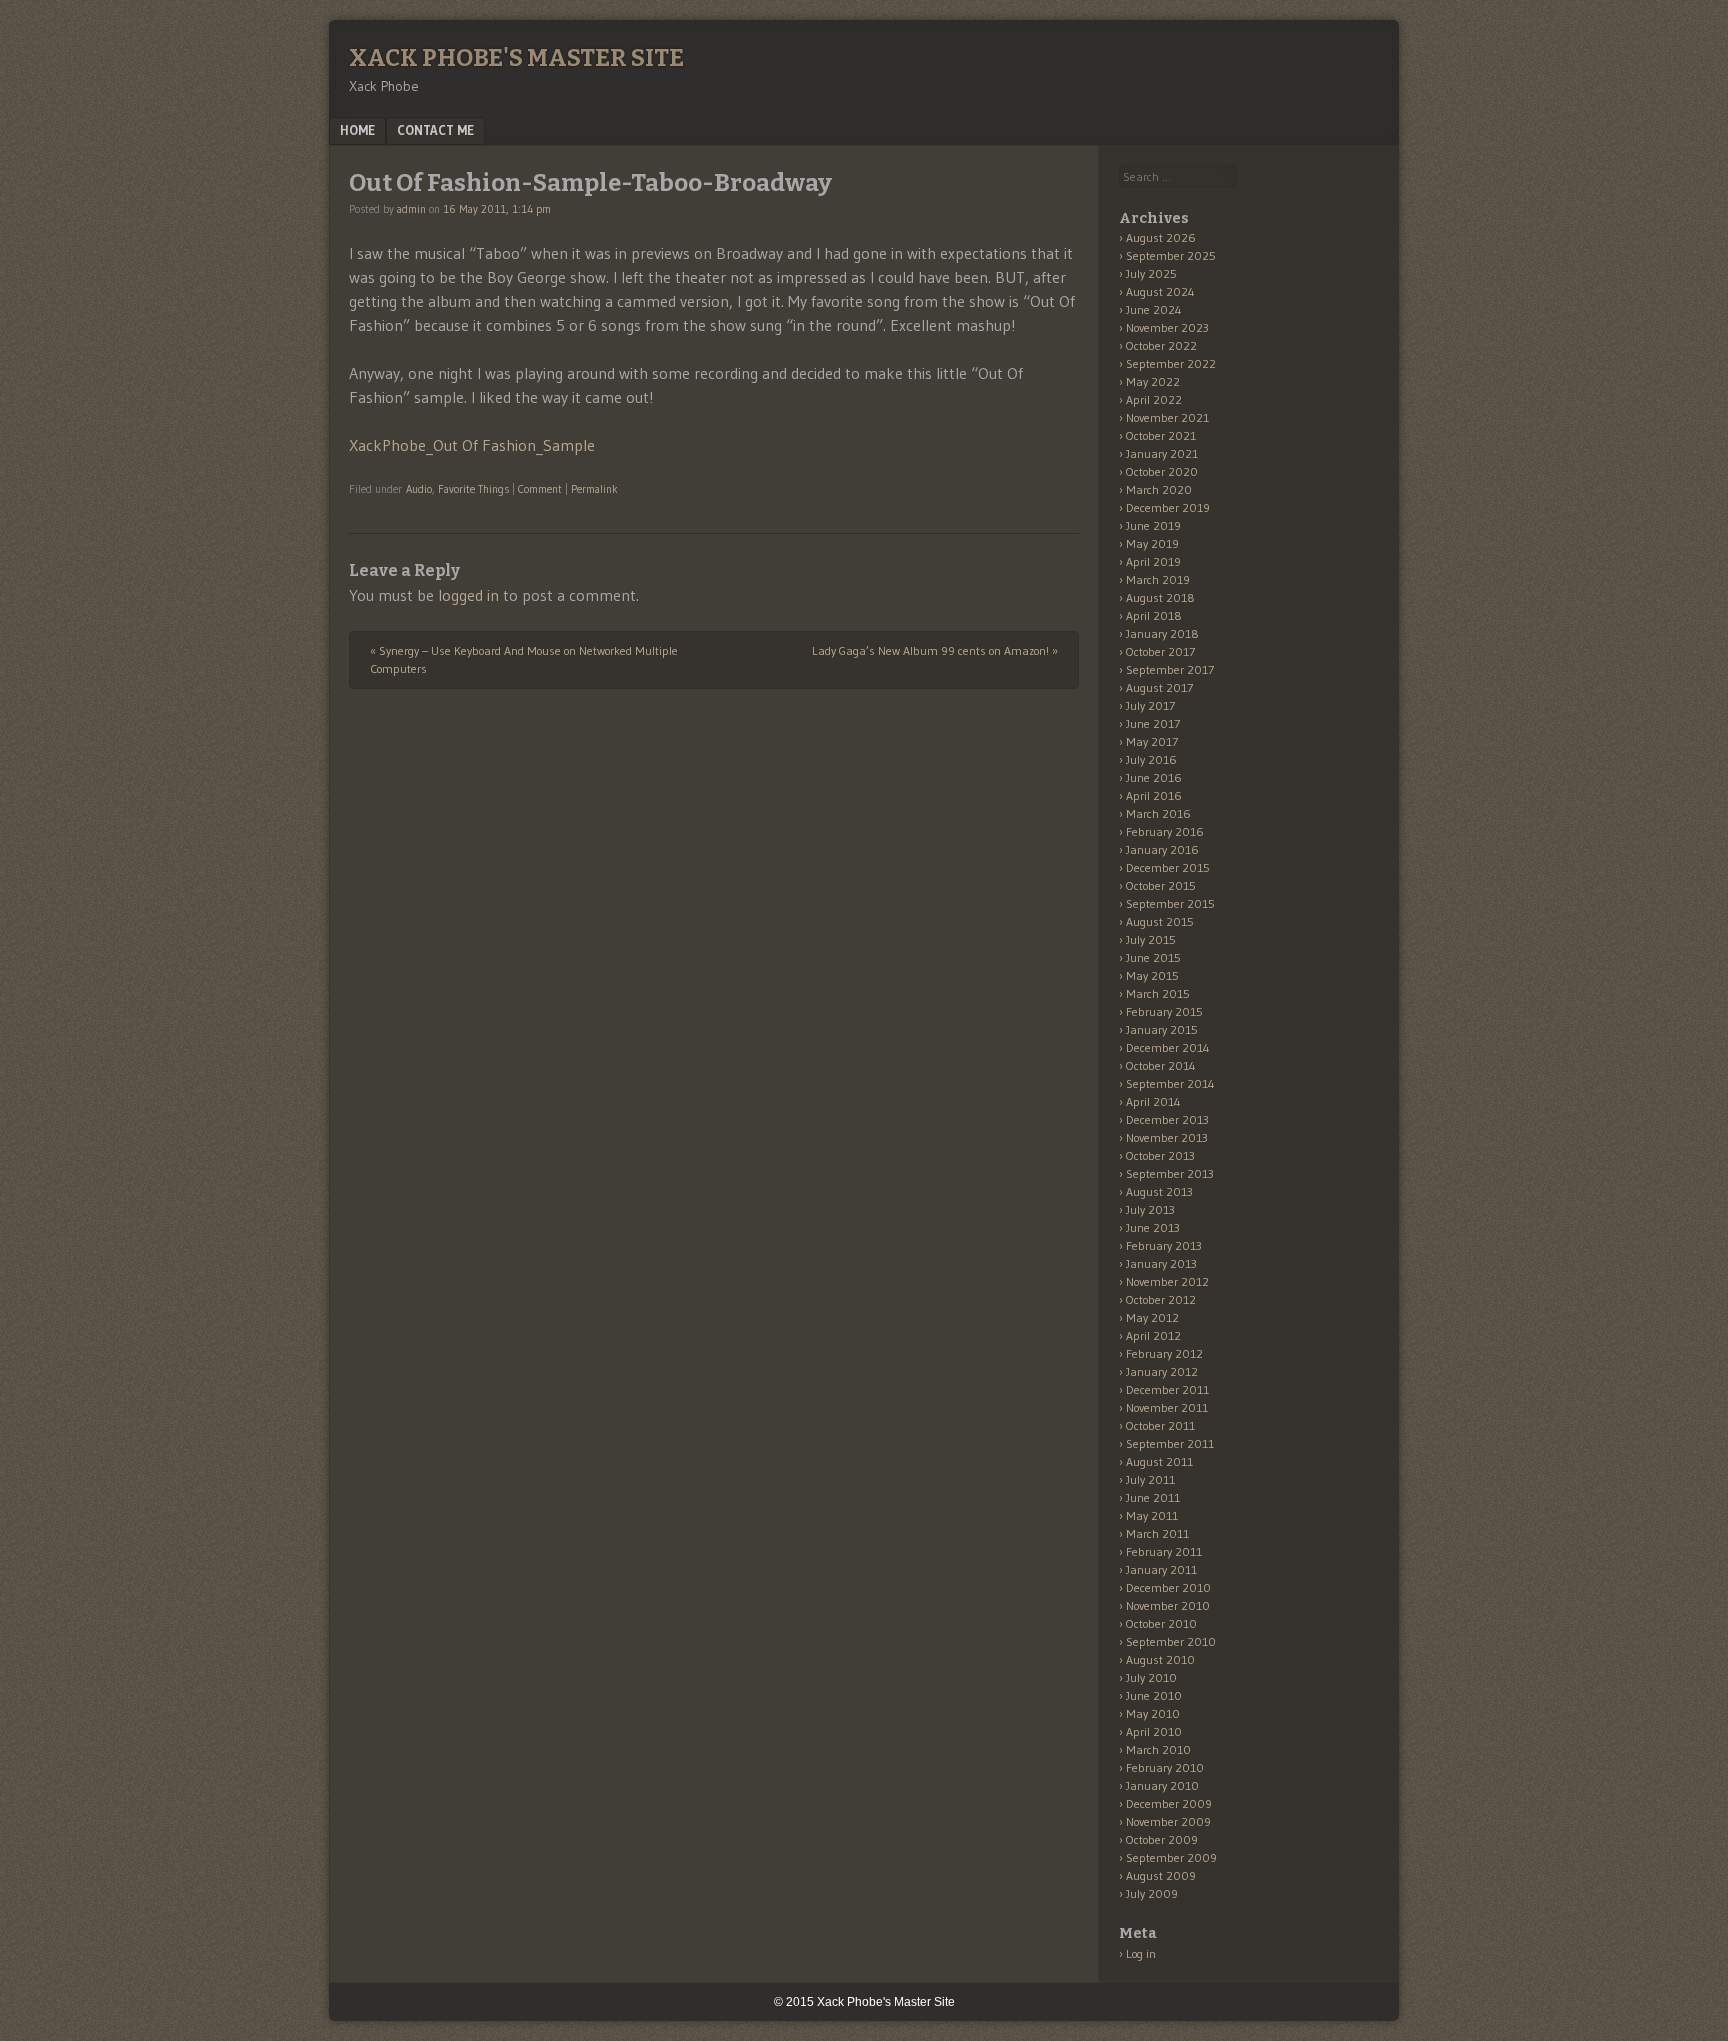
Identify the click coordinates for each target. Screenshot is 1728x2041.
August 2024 (1160, 291)
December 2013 (1167, 1119)
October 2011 (1160, 1425)
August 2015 (1160, 921)
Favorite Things (473, 489)
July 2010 (1151, 1677)
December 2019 (1168, 507)
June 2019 (1153, 525)
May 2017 (1152, 741)
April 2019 (1153, 561)
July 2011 (1150, 1479)
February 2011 (1164, 1551)
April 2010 (1154, 1731)
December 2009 (1169, 1803)
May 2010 (1153, 1713)
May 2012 (1152, 1317)
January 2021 (1162, 453)
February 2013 (1164, 1245)
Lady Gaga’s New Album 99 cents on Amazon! (935, 650)
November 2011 (1167, 1407)
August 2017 (1159, 687)
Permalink (594, 489)
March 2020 (1159, 489)
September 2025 (1171, 255)
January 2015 (1162, 1029)
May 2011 (1152, 1515)
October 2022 (1161, 345)
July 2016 (1151, 759)
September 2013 (1170, 1173)
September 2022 (1171, 363)
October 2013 (1160, 1155)
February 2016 (1165, 831)
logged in (468, 595)
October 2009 (1162, 1839)
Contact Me (435, 130)
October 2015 (1161, 885)
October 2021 (1161, 435)
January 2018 (1162, 633)
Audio (419, 489)
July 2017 (1150, 705)
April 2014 (1153, 1101)
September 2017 (1170, 669)
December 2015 (1168, 867)
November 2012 (1167, 1281)
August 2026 (1161, 237)
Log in (1141, 1953)
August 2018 (1160, 597)
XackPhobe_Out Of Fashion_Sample (472, 445)
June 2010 (1154, 1695)
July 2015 (1151, 939)
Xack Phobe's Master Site (516, 58)
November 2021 (1167, 417)
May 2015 (1152, 975)
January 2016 (1162, 849)
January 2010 (1162, 1785)
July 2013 (1150, 1209)
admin (411, 209)
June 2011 (1153, 1497)
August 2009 (1161, 1875)
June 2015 (1153, 957)
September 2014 (1170, 1083)
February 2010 (1165, 1767)
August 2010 (1160, 1659)
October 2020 (1162, 471)
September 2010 (1171, 1641)
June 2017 (1153, 723)
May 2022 (1153, 381)
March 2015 (1158, 993)
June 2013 (1153, 1227)
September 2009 (1171, 1857)
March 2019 (1158, 579)
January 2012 (1162, 1371)
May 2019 (1152, 543)
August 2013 (1159, 1191)
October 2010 (1161, 1623)
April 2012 (1153, 1335)
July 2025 (1151, 273)
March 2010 (1158, 1749)
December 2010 (1168, 1587)
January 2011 (1161, 1569)
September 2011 (1170, 1443)
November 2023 (1167, 327)
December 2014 (1168, 1047)
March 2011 (1157, 1533)
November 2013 (1167, 1137)
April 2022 (1154, 399)
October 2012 (1161, 1299)
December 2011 (1167, 1389)
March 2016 (1158, 813)
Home (357, 130)
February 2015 (1164, 1011)
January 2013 (1161, 1263)
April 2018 (1154, 615)
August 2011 (1159, 1461)
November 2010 (1168, 1605)
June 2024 (1154, 309)
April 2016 (1154, 795)
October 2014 (1161, 1065)
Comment (540, 489)
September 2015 (1170, 903)
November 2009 (1168, 1821)
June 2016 (1154, 777)
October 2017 (1160, 651)
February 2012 (1164, 1353)
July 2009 (1152, 1893)
